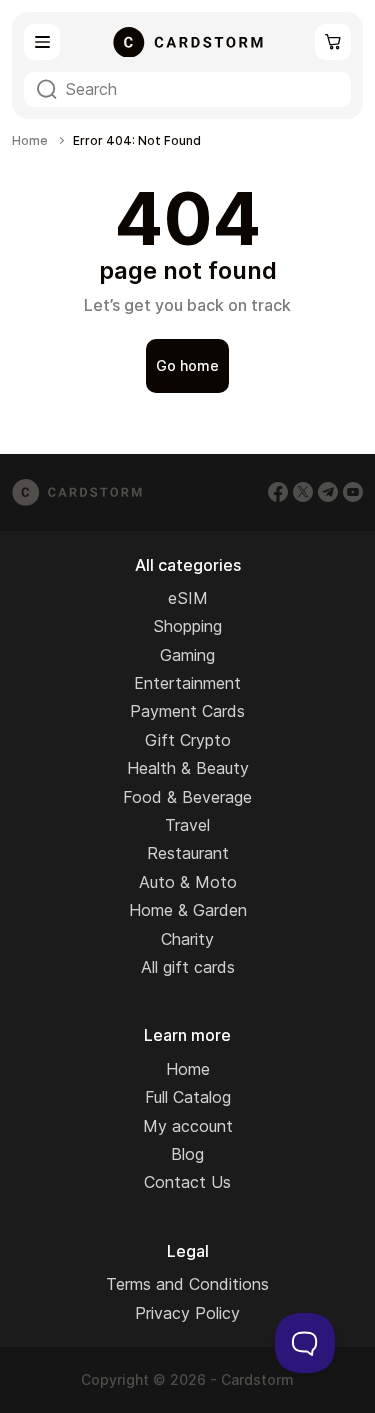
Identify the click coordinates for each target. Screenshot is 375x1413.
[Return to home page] (188, 42)
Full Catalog (188, 1097)
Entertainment (187, 683)
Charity (187, 939)
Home (30, 141)
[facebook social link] (278, 492)
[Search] (47, 89)
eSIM (188, 598)
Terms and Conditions (187, 1284)
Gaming (187, 655)
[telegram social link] (328, 492)
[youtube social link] (353, 492)
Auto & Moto (188, 882)
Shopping (187, 626)
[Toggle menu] (42, 42)
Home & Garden (188, 910)
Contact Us (187, 1182)
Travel (187, 825)
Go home (187, 365)
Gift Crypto (188, 740)
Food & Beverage (187, 797)
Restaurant (188, 853)
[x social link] (303, 492)
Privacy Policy (187, 1313)
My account (188, 1126)
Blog (187, 1154)
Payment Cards (187, 711)
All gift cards (188, 967)
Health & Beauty (188, 768)
